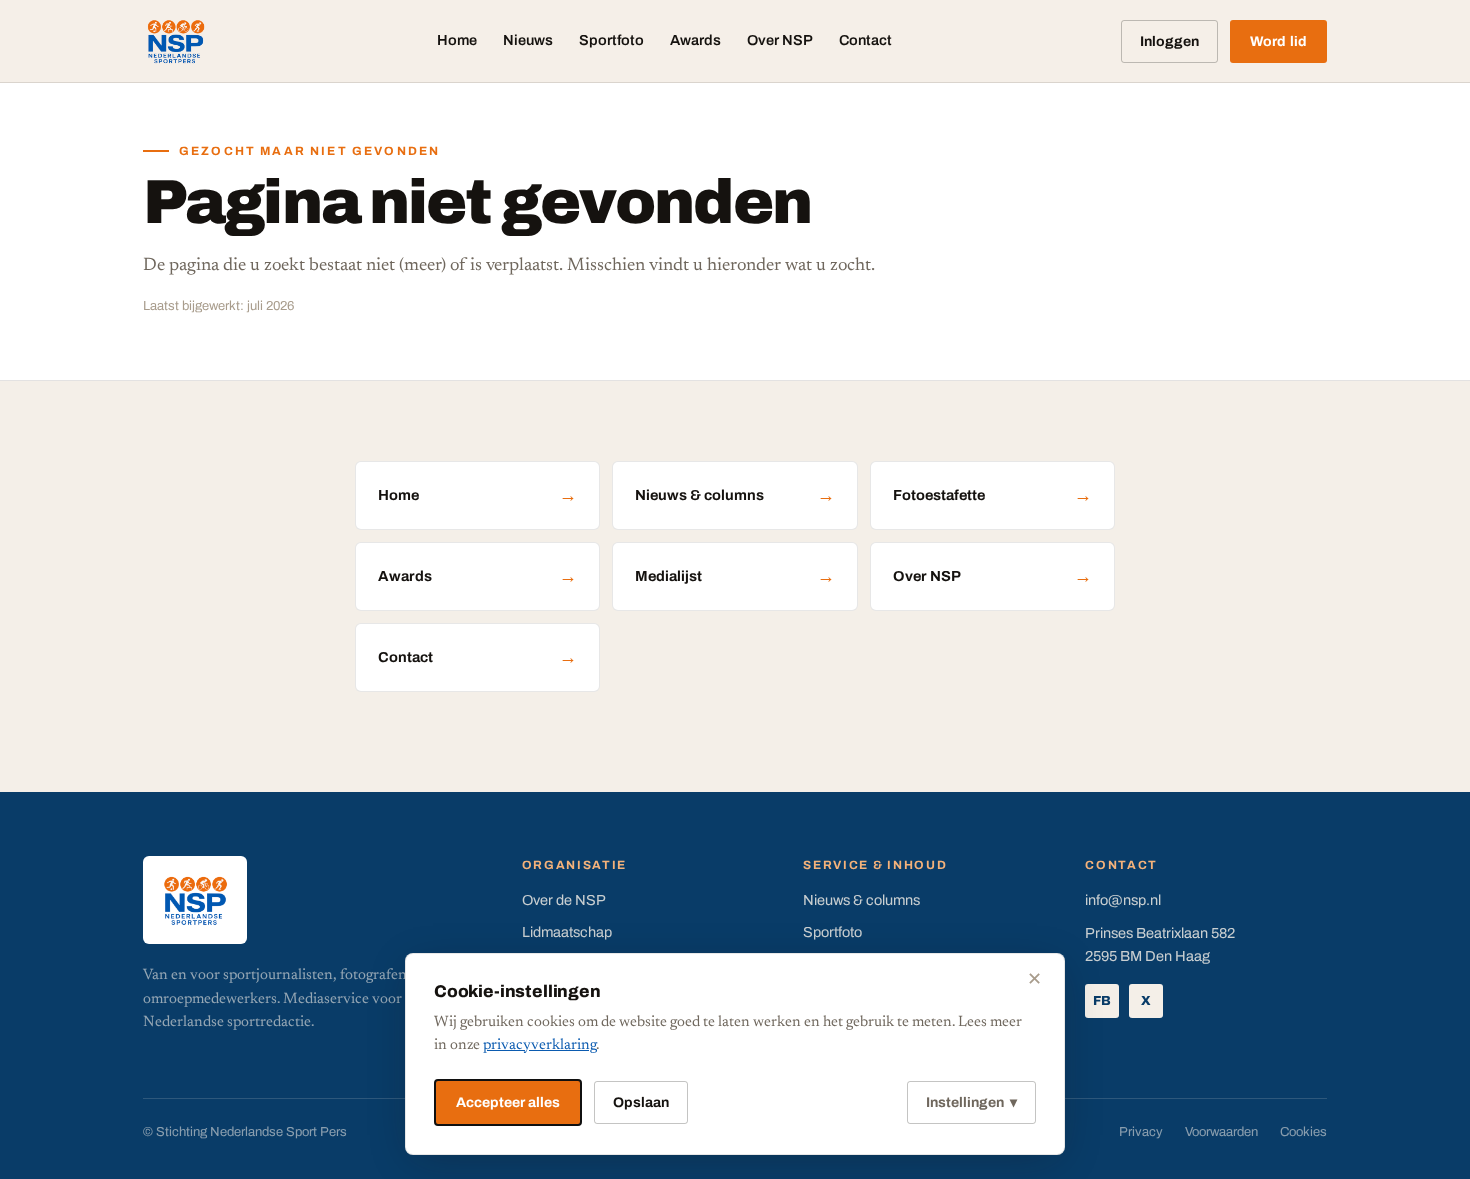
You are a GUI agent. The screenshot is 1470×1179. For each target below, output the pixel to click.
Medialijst (734, 576)
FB (1102, 1001)
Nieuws (528, 40)
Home (457, 40)
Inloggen (1169, 41)
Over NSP (780, 40)
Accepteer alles (508, 1102)
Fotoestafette (992, 495)
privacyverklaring (539, 1045)
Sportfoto (611, 40)
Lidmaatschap (567, 932)
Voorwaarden (1221, 1132)
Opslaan (641, 1102)
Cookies (1303, 1132)
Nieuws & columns (734, 495)
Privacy (1141, 1132)
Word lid (1278, 41)
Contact (865, 40)
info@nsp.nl (1123, 900)
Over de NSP (564, 900)
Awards (695, 40)
